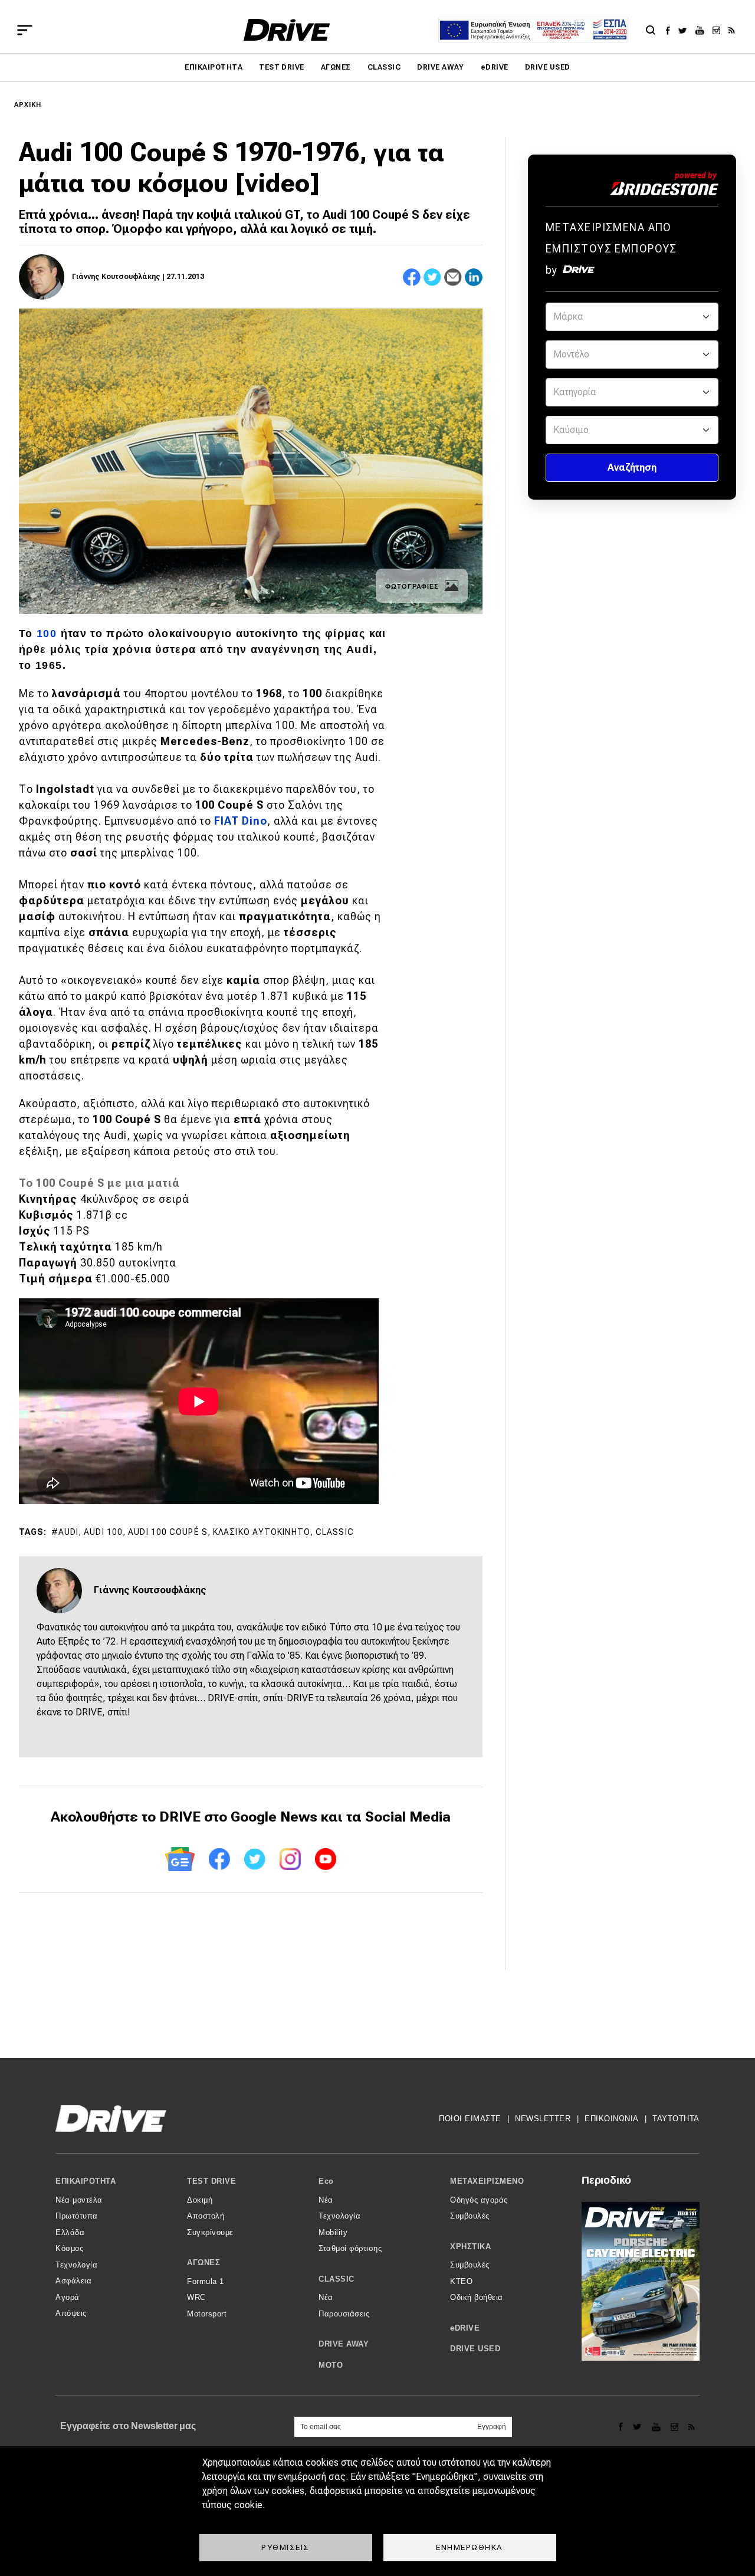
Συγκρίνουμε (210, 2232)
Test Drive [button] (211, 2181)
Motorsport (207, 2314)
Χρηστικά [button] (470, 2247)
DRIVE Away (441, 67)
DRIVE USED (548, 67)
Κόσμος (69, 2248)
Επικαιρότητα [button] (86, 2181)
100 (48, 634)
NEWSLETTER (543, 2119)
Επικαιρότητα (214, 67)
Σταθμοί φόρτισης (350, 2248)
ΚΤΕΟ (461, 2281)
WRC (196, 2297)
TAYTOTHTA (676, 2119)
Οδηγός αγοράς (479, 2200)
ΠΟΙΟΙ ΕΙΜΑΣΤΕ (470, 2119)
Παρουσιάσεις (344, 2314)
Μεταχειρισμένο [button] (487, 2181)
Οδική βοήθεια (477, 2297)
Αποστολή (206, 2216)
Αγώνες (336, 67)
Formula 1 (206, 2281)
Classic (384, 67)
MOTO (331, 2365)
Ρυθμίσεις (285, 2547)
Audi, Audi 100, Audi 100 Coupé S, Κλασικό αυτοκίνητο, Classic (206, 1532)
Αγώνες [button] (203, 2262)
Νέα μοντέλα (79, 2200)
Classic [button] (337, 2279)
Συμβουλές (470, 2216)
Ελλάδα (70, 2232)
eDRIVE (495, 67)
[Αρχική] (287, 30)
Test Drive (282, 67)
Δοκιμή (200, 2200)
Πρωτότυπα (77, 2216)
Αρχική (28, 105)
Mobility (333, 2232)
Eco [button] (326, 2181)
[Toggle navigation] (25, 30)
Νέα (326, 2200)
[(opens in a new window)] (671, 30)
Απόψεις (71, 2313)
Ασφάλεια (73, 2281)
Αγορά (68, 2297)
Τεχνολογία (76, 2265)
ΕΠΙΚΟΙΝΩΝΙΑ (612, 2119)
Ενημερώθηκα (470, 2547)
